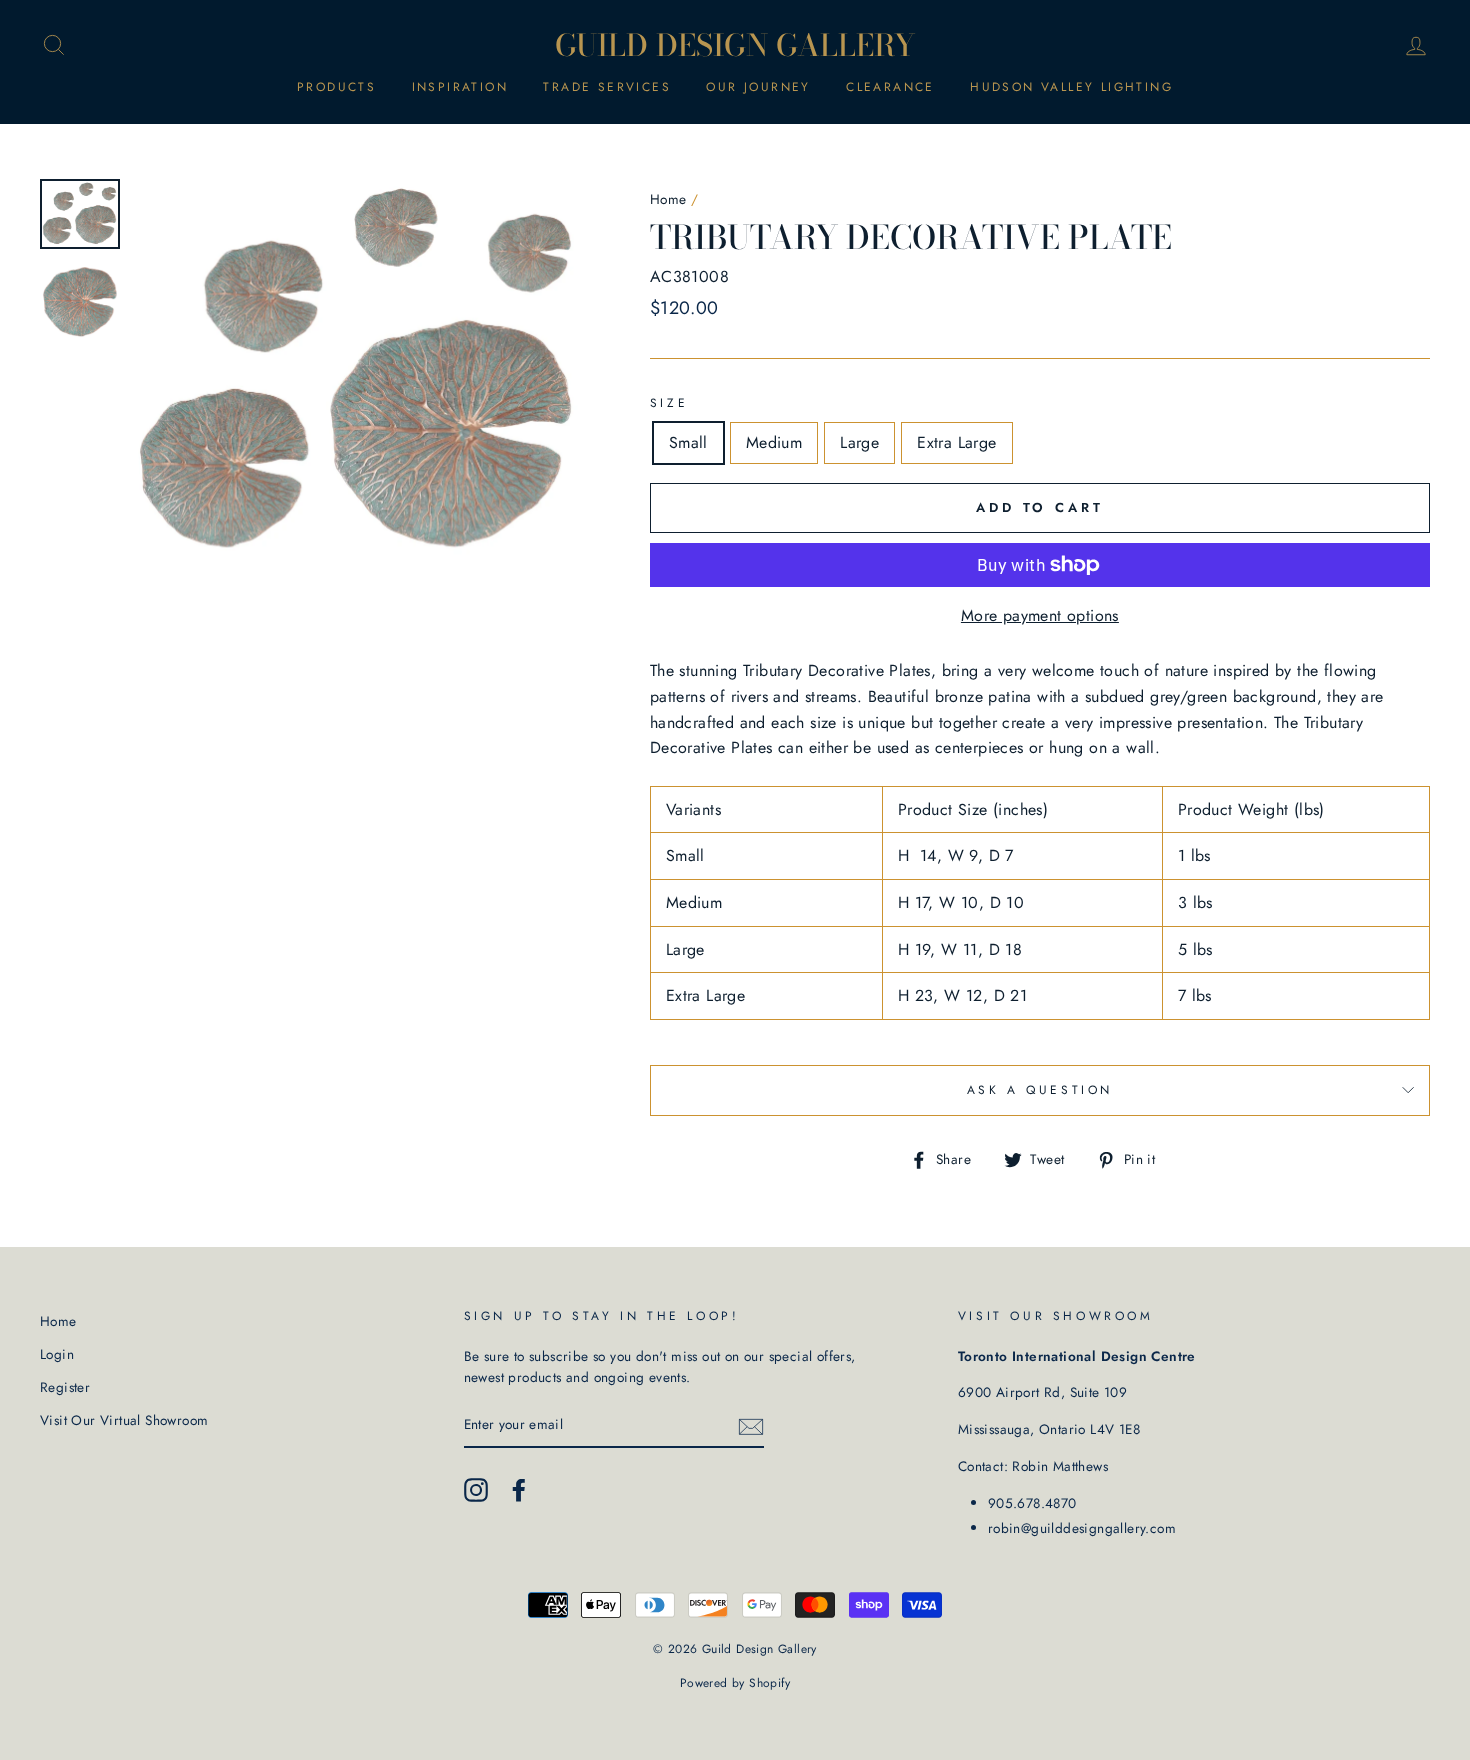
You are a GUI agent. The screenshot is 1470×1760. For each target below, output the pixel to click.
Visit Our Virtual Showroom (124, 1420)
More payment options (1040, 615)
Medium (774, 442)
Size (669, 403)
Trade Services (607, 87)
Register (65, 1387)
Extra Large (956, 442)
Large (859, 442)
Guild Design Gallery (735, 45)
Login (57, 1354)
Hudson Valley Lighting (1071, 87)
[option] (359, 372)
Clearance (890, 87)
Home (668, 199)
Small (688, 442)
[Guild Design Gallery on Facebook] (519, 1490)
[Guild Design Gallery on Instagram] (476, 1490)
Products (336, 87)
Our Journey (758, 87)
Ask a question (1040, 1090)
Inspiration (460, 87)
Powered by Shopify (735, 1683)
